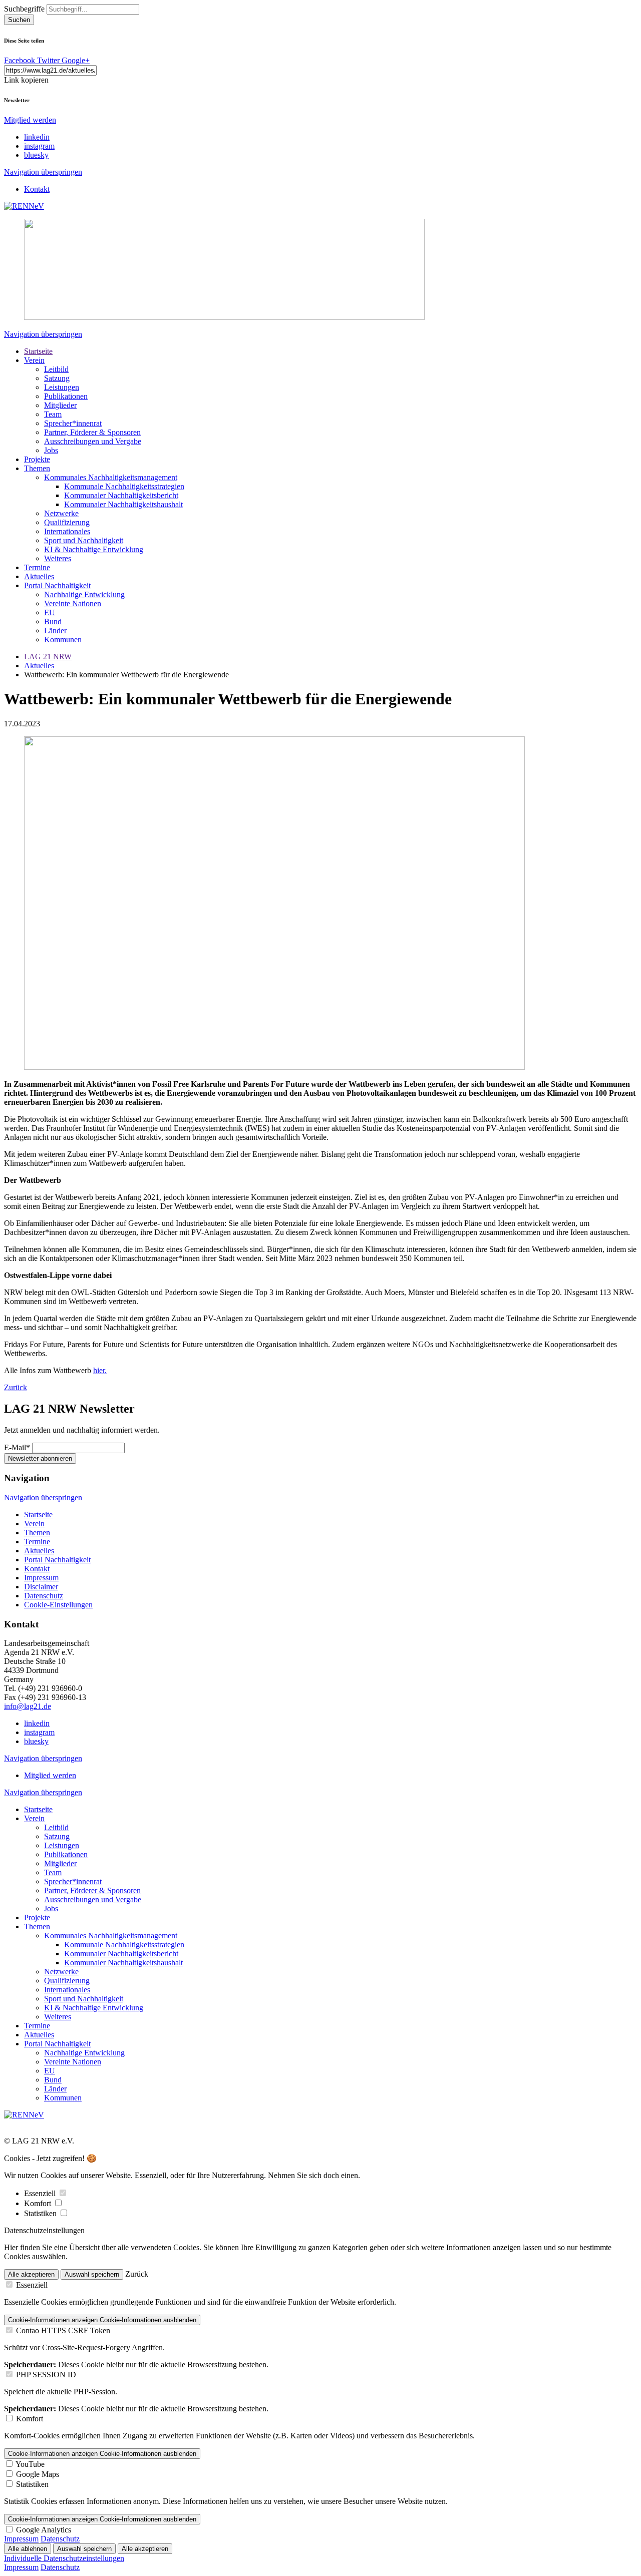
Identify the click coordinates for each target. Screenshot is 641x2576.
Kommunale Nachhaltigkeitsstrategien (124, 486)
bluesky (36, 155)
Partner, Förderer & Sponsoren (92, 432)
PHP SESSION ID (46, 2375)
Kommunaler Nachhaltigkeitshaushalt (123, 504)
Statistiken (41, 2213)
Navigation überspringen (43, 172)
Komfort (39, 2203)
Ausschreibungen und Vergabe (93, 441)
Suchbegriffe (24, 9)
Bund (53, 621)
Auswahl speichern (92, 2274)
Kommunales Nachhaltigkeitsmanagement (111, 477)
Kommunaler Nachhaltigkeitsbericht (121, 495)
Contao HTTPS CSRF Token (63, 2330)
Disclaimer (41, 1587)
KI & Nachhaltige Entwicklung (94, 549)
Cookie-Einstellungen (58, 1605)
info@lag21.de (28, 1706)
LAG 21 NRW (48, 657)
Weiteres (58, 558)
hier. (100, 1370)
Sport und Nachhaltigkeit (84, 540)
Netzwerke (61, 513)
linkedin (37, 137)
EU (50, 612)
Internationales (67, 531)
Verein (34, 360)
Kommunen (63, 639)
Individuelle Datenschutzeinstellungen (64, 2558)
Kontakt (37, 189)
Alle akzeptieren (31, 2274)
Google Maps (38, 2474)
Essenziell (41, 2193)
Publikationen (66, 396)
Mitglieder (60, 405)
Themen (37, 468)
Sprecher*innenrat (73, 423)
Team (53, 414)
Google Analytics (44, 2530)
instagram (39, 146)
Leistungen (62, 387)
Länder (55, 630)
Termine (37, 567)
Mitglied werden (30, 120)
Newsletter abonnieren (40, 1458)
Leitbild (56, 369)
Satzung (57, 378)
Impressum (41, 1578)
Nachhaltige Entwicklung (84, 594)
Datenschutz (44, 1596)
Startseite (38, 351)
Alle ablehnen (28, 2549)
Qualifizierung (67, 522)
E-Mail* (17, 1447)
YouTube (30, 2464)
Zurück (16, 1387)
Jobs (51, 450)
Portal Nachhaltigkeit (57, 585)
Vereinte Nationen (73, 603)
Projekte (37, 459)
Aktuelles (39, 576)
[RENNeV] (24, 206)
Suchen (19, 20)
